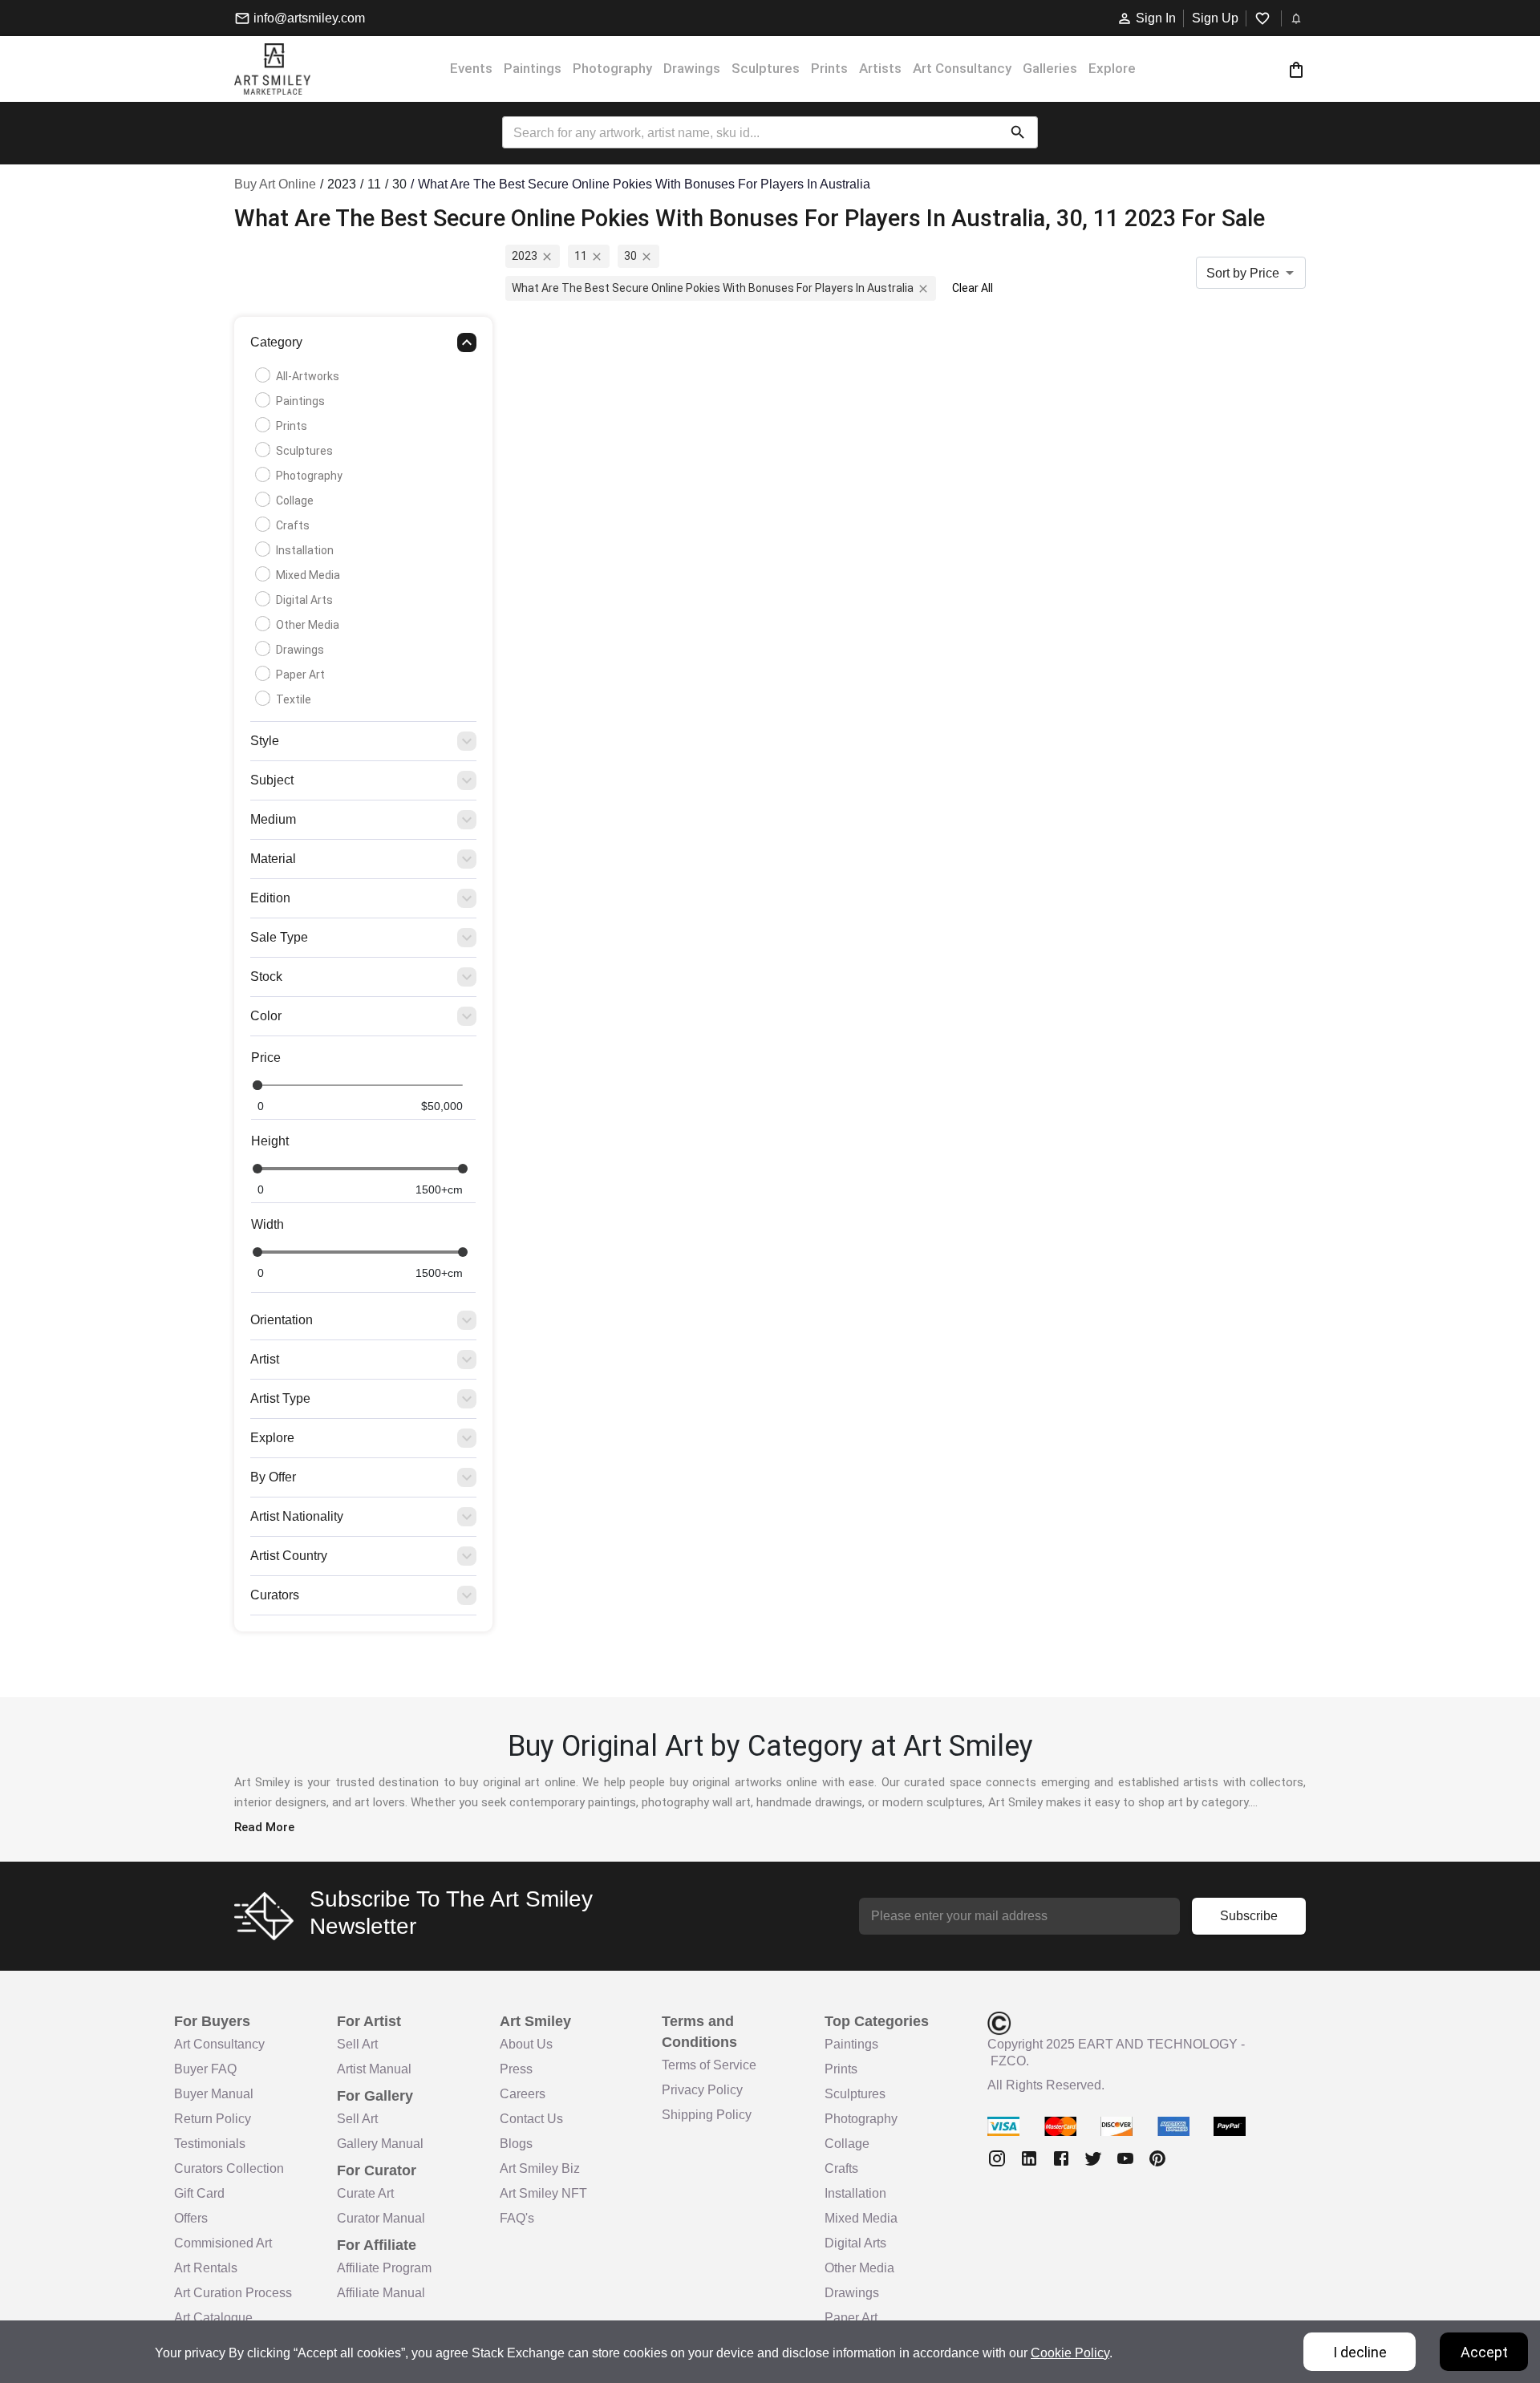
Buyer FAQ (205, 2069)
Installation (305, 550)
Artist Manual (374, 2069)
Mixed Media (308, 575)
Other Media (308, 625)
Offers (191, 2218)
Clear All (973, 288)
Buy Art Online (275, 184)
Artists (880, 68)
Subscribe (1249, 1916)
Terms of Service (709, 2065)
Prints (829, 68)
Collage (295, 501)
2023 (525, 256)
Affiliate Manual (381, 2293)
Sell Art (357, 2044)
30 (630, 256)
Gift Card (199, 2193)
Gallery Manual (380, 2144)
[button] (363, 347)
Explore (1112, 68)
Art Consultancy (962, 68)
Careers (523, 2094)
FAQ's (517, 2218)
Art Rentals (206, 2268)
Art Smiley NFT (543, 2193)
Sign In (1156, 18)
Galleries (1050, 68)
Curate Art (365, 2193)
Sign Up (1215, 18)
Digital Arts (304, 600)
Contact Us (531, 2119)
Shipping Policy (707, 2115)
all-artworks (308, 376)
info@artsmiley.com (309, 18)
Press (516, 2069)
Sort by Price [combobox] (1243, 273)
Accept (1484, 2352)
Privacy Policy (702, 2090)
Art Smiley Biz (540, 2168)
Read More (264, 1827)
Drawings (692, 68)
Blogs (516, 2144)
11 (581, 256)
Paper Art (300, 675)
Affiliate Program (384, 2268)
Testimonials (210, 2144)
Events (471, 68)
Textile (294, 699)
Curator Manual (381, 2218)
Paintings (533, 68)
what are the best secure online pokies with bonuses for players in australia (713, 288)
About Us (526, 2044)
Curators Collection (229, 2168)
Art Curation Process (233, 2293)
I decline (1360, 2352)
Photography (612, 68)
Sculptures (766, 68)
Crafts (293, 525)
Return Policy (213, 2119)
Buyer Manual (214, 2094)
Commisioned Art (223, 2243)
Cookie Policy (1070, 2353)
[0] (1296, 69)
